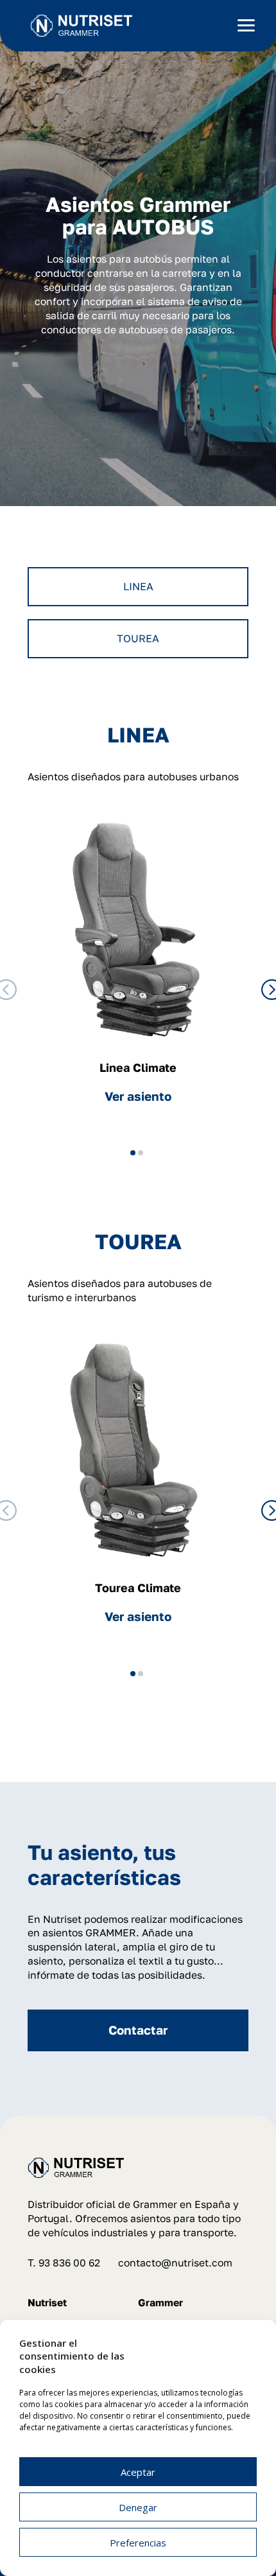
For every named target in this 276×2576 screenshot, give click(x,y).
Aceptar (138, 2472)
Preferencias (138, 2543)
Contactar (138, 2030)
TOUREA (138, 638)
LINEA (138, 586)
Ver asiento (138, 1096)
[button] (133, 1153)
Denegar (138, 2507)
